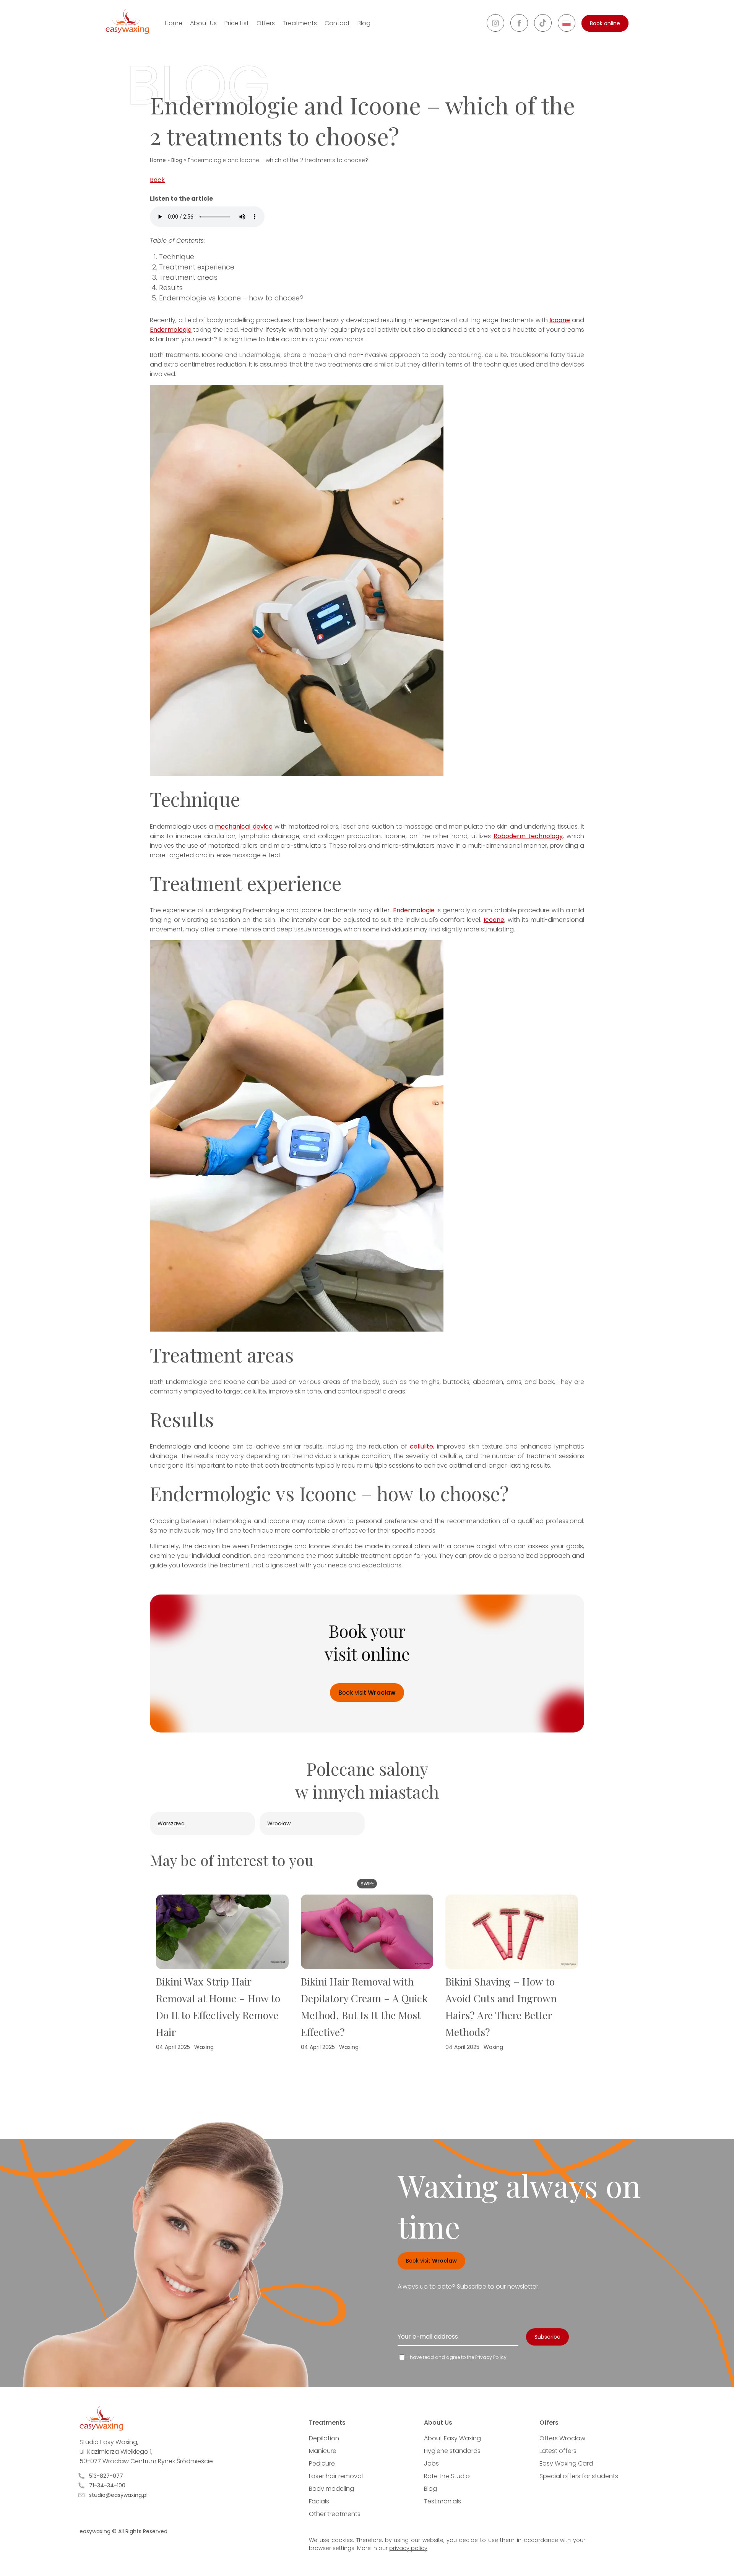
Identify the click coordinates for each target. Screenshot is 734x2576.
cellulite (421, 1446)
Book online (605, 23)
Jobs (431, 2463)
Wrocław (279, 1823)
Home (174, 23)
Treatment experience (197, 267)
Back (157, 180)
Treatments (300, 23)
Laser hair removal (336, 2476)
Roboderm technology (528, 836)
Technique (177, 257)
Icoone (560, 320)
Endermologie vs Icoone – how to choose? (231, 298)
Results (171, 288)
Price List (237, 23)
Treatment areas (188, 277)
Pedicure (322, 2463)
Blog (364, 23)
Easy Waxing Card (566, 2463)
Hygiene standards (452, 2451)
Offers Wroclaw (562, 2438)
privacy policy (408, 2548)
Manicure (323, 2451)
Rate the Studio (447, 2476)
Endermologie (171, 330)
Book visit (367, 1693)
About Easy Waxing (452, 2438)
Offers (266, 23)
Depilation (324, 2438)
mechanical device (244, 826)
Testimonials (443, 2501)
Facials (319, 2501)
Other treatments (335, 2514)
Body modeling (331, 2489)
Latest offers (558, 2451)
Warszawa (171, 1823)
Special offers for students (579, 2476)
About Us (203, 23)
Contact (337, 23)
